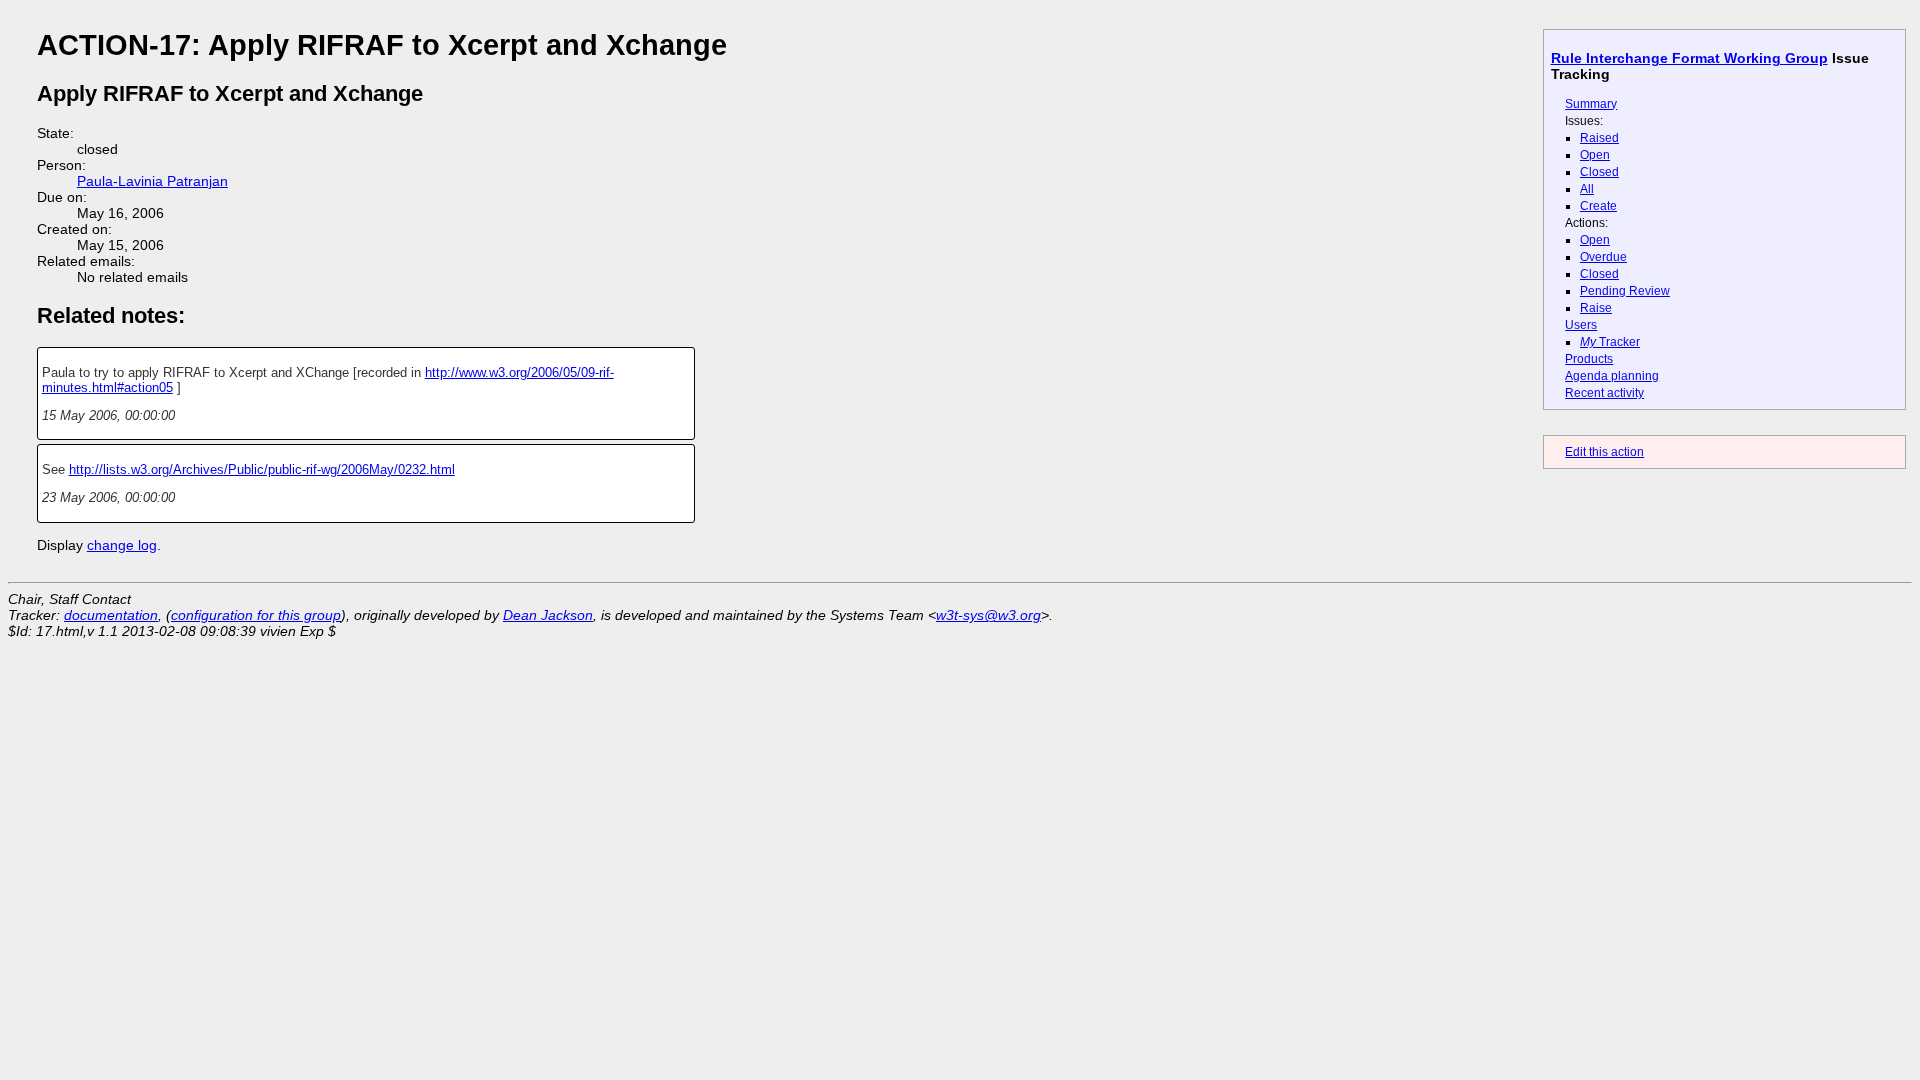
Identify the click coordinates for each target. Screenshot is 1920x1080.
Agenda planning (1612, 376)
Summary (1591, 104)
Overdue (1603, 257)
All (1587, 189)
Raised (1599, 138)
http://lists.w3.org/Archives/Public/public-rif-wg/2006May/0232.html (262, 469)
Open (1595, 155)
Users (1581, 325)
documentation (111, 615)
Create (1598, 206)
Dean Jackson (548, 615)
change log (122, 545)
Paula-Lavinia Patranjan (152, 181)
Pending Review (1625, 291)
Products (1589, 359)
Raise (1596, 308)
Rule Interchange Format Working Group (1689, 58)
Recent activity (1604, 393)
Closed (1599, 172)
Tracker (1610, 342)
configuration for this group (256, 615)
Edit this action (1604, 452)
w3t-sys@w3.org (988, 615)
